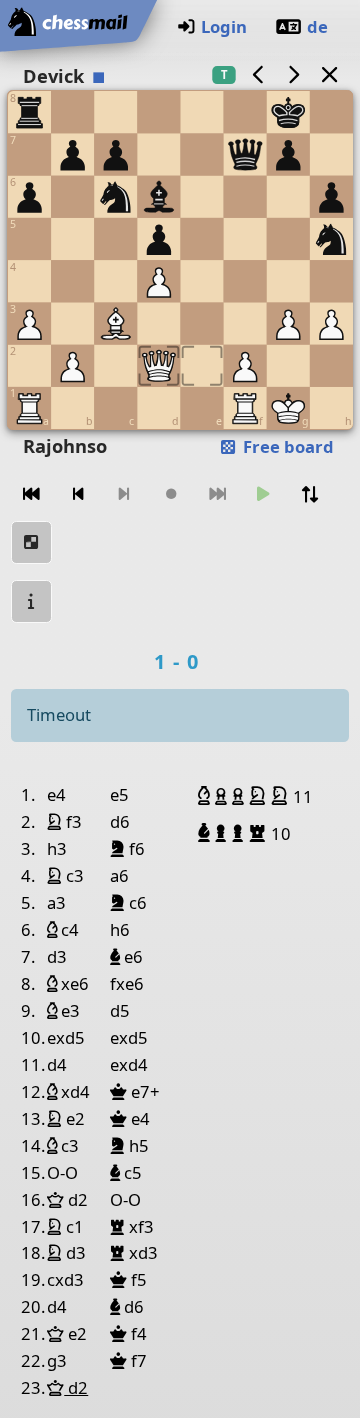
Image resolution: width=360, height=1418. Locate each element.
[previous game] (258, 74)
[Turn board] (310, 494)
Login (224, 26)
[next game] (294, 74)
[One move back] (78, 494)
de (317, 26)
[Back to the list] (329, 74)
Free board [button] (286, 446)
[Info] (32, 601)
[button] (206, 796)
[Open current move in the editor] (32, 542)
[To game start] (32, 494)
